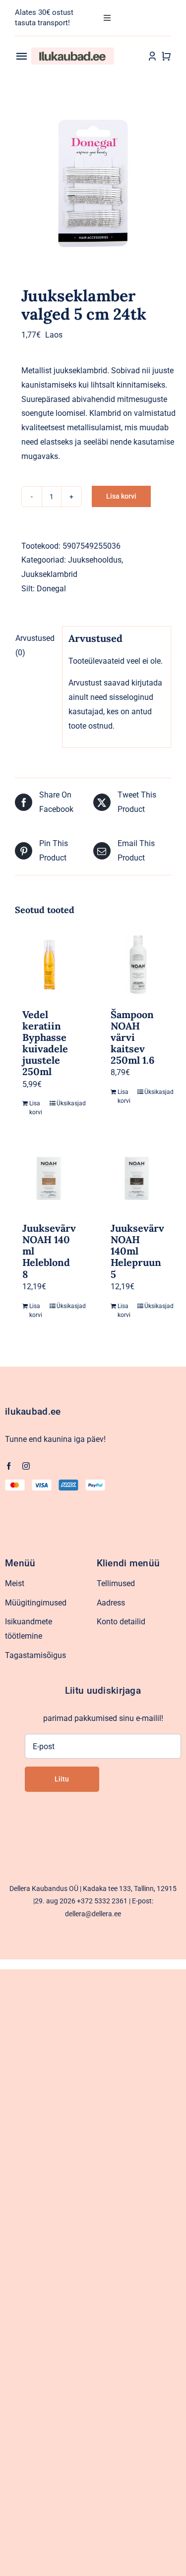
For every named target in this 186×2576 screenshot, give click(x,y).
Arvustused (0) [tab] (35, 645)
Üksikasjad (66, 1103)
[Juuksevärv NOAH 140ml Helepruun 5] (137, 1178)
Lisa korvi (121, 496)
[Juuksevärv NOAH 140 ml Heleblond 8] (49, 1178)
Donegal (51, 589)
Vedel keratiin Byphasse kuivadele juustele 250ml (45, 1043)
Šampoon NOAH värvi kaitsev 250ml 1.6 (133, 1037)
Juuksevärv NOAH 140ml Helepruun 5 (137, 1251)
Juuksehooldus (95, 560)
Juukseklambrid (49, 574)
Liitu (62, 1779)
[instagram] (26, 1466)
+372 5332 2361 (102, 1901)
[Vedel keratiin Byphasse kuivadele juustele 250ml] (49, 965)
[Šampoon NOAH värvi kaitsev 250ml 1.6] (137, 965)
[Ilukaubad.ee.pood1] (73, 51)
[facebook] (9, 1466)
